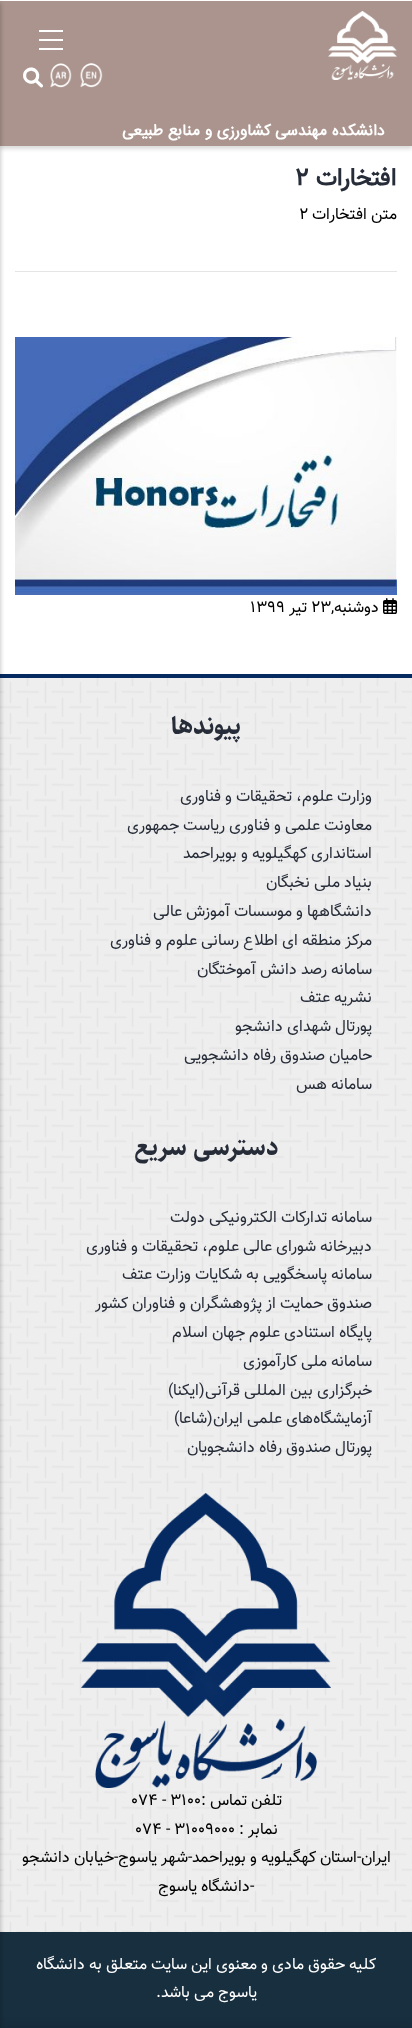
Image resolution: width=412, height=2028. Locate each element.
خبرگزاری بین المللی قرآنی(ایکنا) (270, 1391)
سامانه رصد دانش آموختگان (284, 970)
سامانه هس (334, 1085)
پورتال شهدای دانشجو (303, 1027)
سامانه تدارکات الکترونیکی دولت (271, 1218)
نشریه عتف (336, 998)
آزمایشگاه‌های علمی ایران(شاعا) (273, 1419)
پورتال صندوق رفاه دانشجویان (279, 1448)
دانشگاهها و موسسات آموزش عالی (262, 912)
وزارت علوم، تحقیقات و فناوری (276, 797)
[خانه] (362, 45)
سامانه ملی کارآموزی (307, 1362)
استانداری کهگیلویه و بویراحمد (277, 854)
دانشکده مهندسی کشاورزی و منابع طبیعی (253, 131)
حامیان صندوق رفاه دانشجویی (278, 1056)
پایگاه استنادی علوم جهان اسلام (272, 1333)
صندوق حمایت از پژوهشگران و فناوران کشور (233, 1304)
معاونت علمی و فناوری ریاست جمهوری (249, 826)
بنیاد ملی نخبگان (319, 883)
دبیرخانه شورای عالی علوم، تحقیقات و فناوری (229, 1247)
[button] (206, 350)
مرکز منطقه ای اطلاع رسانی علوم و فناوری (241, 941)
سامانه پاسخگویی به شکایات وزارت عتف (247, 1275)
